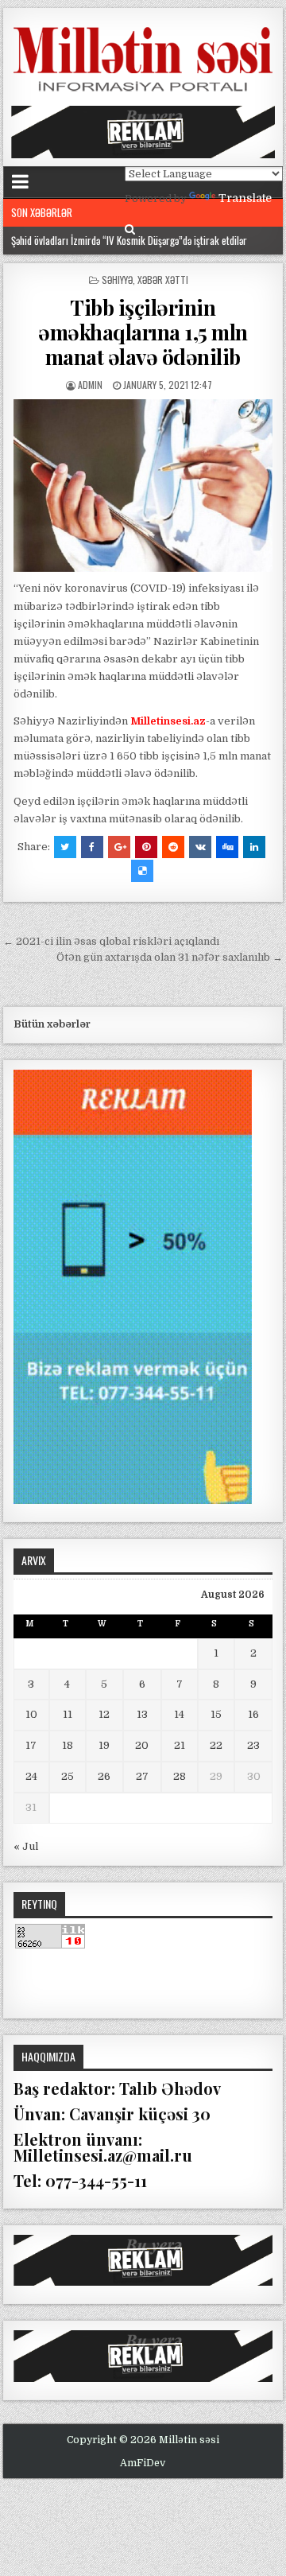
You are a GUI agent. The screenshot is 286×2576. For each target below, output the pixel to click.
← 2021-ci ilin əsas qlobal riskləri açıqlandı (111, 941)
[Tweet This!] (65, 847)
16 (253, 1714)
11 (68, 1714)
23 (253, 1745)
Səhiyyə (117, 280)
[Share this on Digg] (227, 847)
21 (180, 1745)
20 (142, 1745)
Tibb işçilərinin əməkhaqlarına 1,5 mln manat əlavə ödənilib (143, 332)
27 (142, 1776)
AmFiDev (143, 2463)
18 (68, 1745)
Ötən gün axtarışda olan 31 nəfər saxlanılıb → (170, 957)
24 (31, 1776)
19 (104, 1745)
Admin (90, 385)
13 (142, 1714)
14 (179, 1714)
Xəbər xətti (163, 280)
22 (216, 1745)
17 (31, 1745)
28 (180, 1776)
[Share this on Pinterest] (146, 847)
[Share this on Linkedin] (254, 847)
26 (104, 1776)
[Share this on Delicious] (142, 871)
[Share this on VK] (200, 847)
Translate (245, 198)
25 (68, 1776)
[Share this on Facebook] (92, 847)
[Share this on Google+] (119, 847)
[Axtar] (130, 229)
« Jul (26, 1846)
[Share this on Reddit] (173, 847)
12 (104, 1714)
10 (31, 1714)
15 (216, 1714)
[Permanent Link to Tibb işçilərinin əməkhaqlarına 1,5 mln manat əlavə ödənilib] (143, 486)
